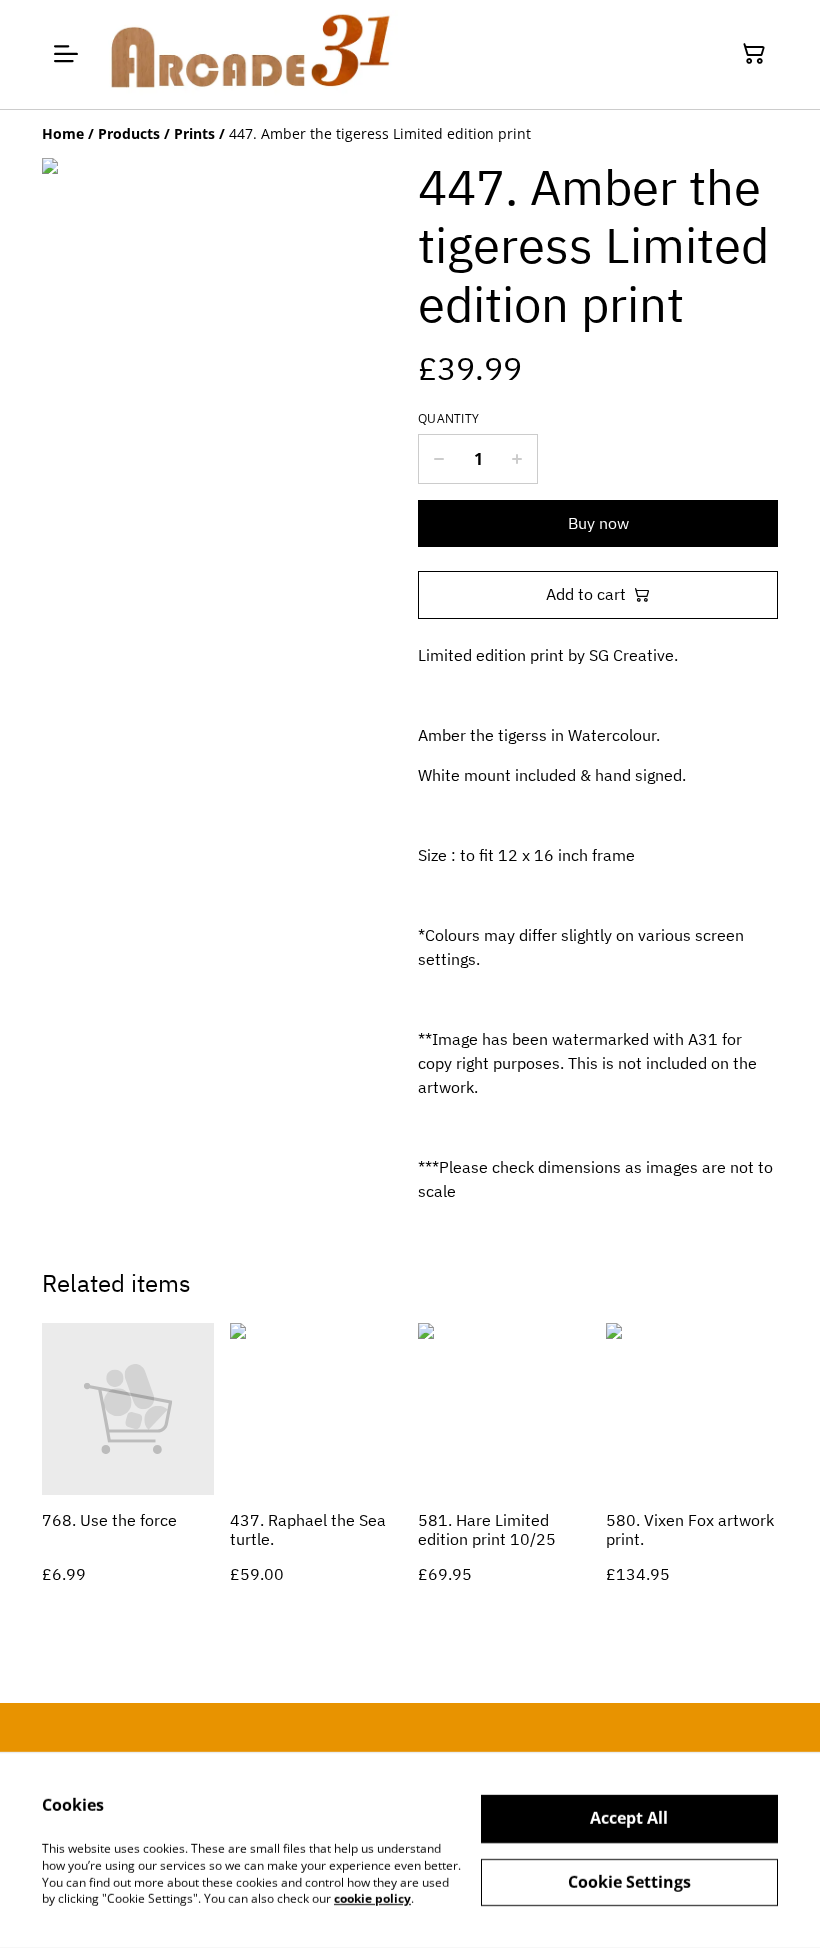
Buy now (598, 523)
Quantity (448, 419)
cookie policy (372, 1898)
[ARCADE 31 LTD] (248, 54)
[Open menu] (66, 54)
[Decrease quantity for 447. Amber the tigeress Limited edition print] (438, 459)
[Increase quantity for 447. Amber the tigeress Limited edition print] (517, 459)
